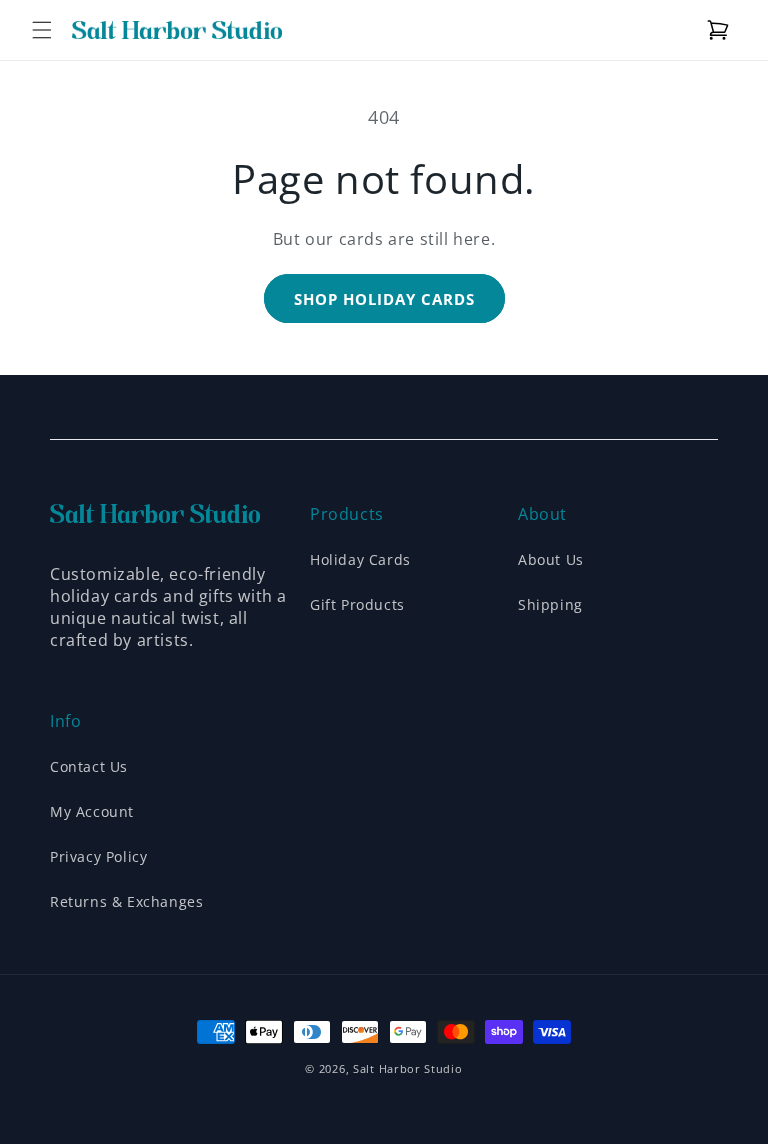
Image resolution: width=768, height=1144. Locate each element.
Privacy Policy (98, 856)
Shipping (550, 604)
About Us (551, 559)
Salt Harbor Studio (408, 1068)
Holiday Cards (360, 559)
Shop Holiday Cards (384, 299)
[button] (42, 30)
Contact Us (89, 766)
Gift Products (357, 604)
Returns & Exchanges (126, 901)
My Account (92, 811)
